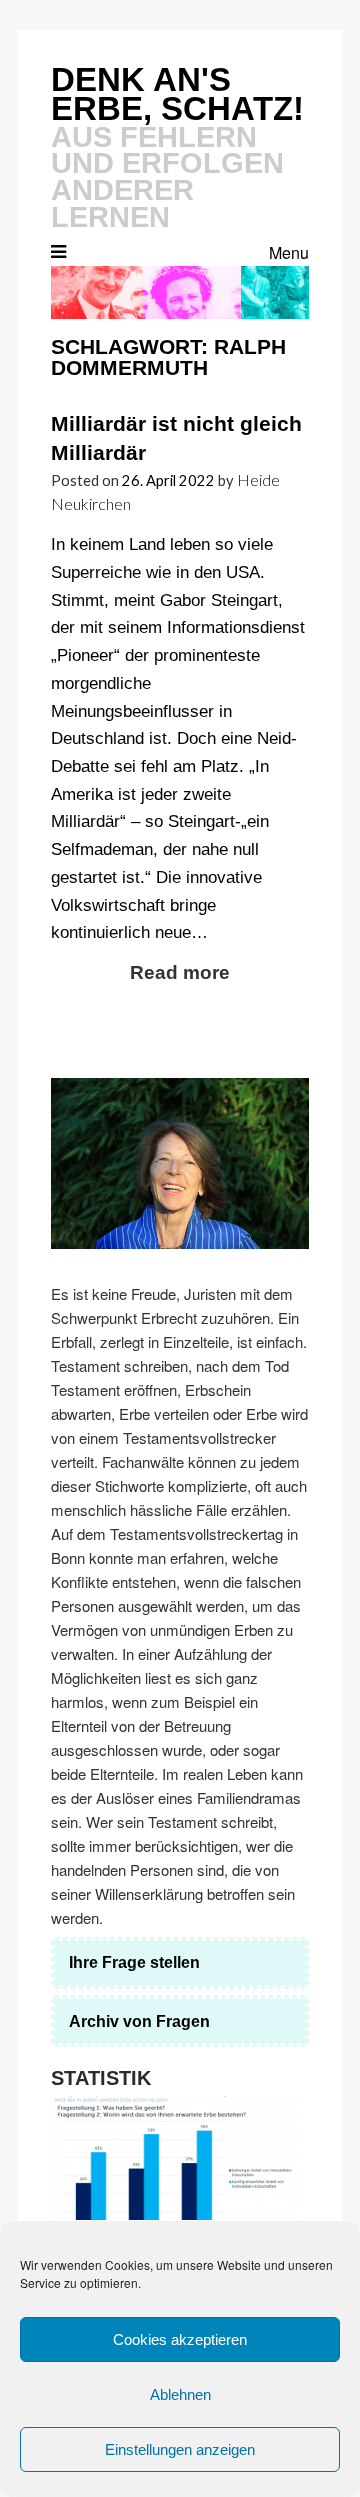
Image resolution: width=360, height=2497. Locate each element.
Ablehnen (180, 2394)
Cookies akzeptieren (180, 2339)
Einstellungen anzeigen (180, 2449)
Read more (180, 972)
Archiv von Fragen (139, 2021)
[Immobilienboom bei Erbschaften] (174, 2158)
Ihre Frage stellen (134, 1962)
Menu (288, 252)
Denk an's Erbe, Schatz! (177, 94)
